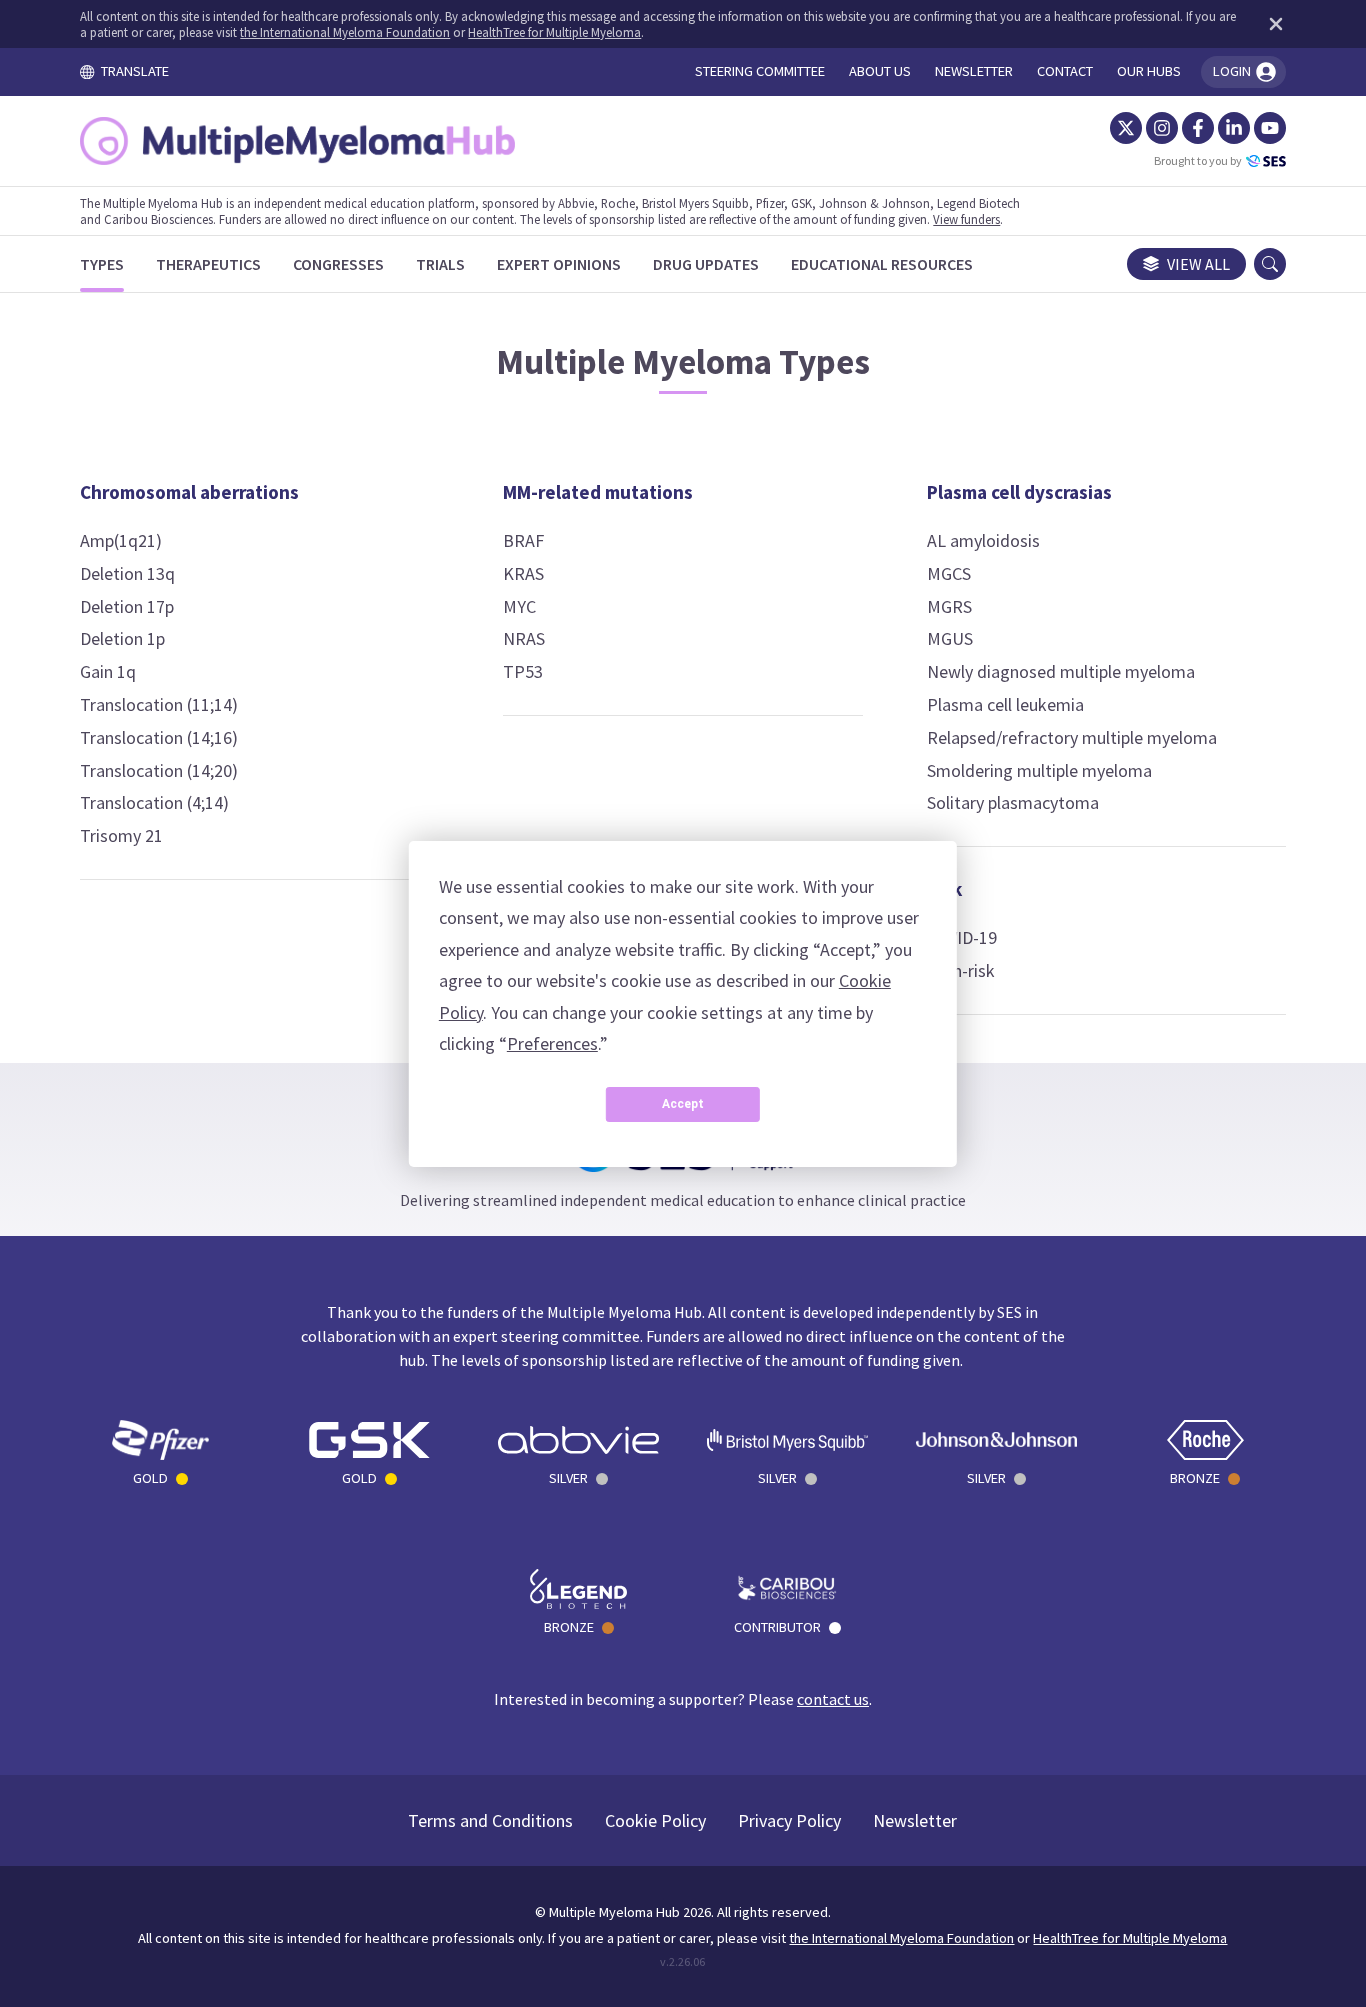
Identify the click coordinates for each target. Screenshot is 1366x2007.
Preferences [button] (552, 1043)
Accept (683, 1104)
